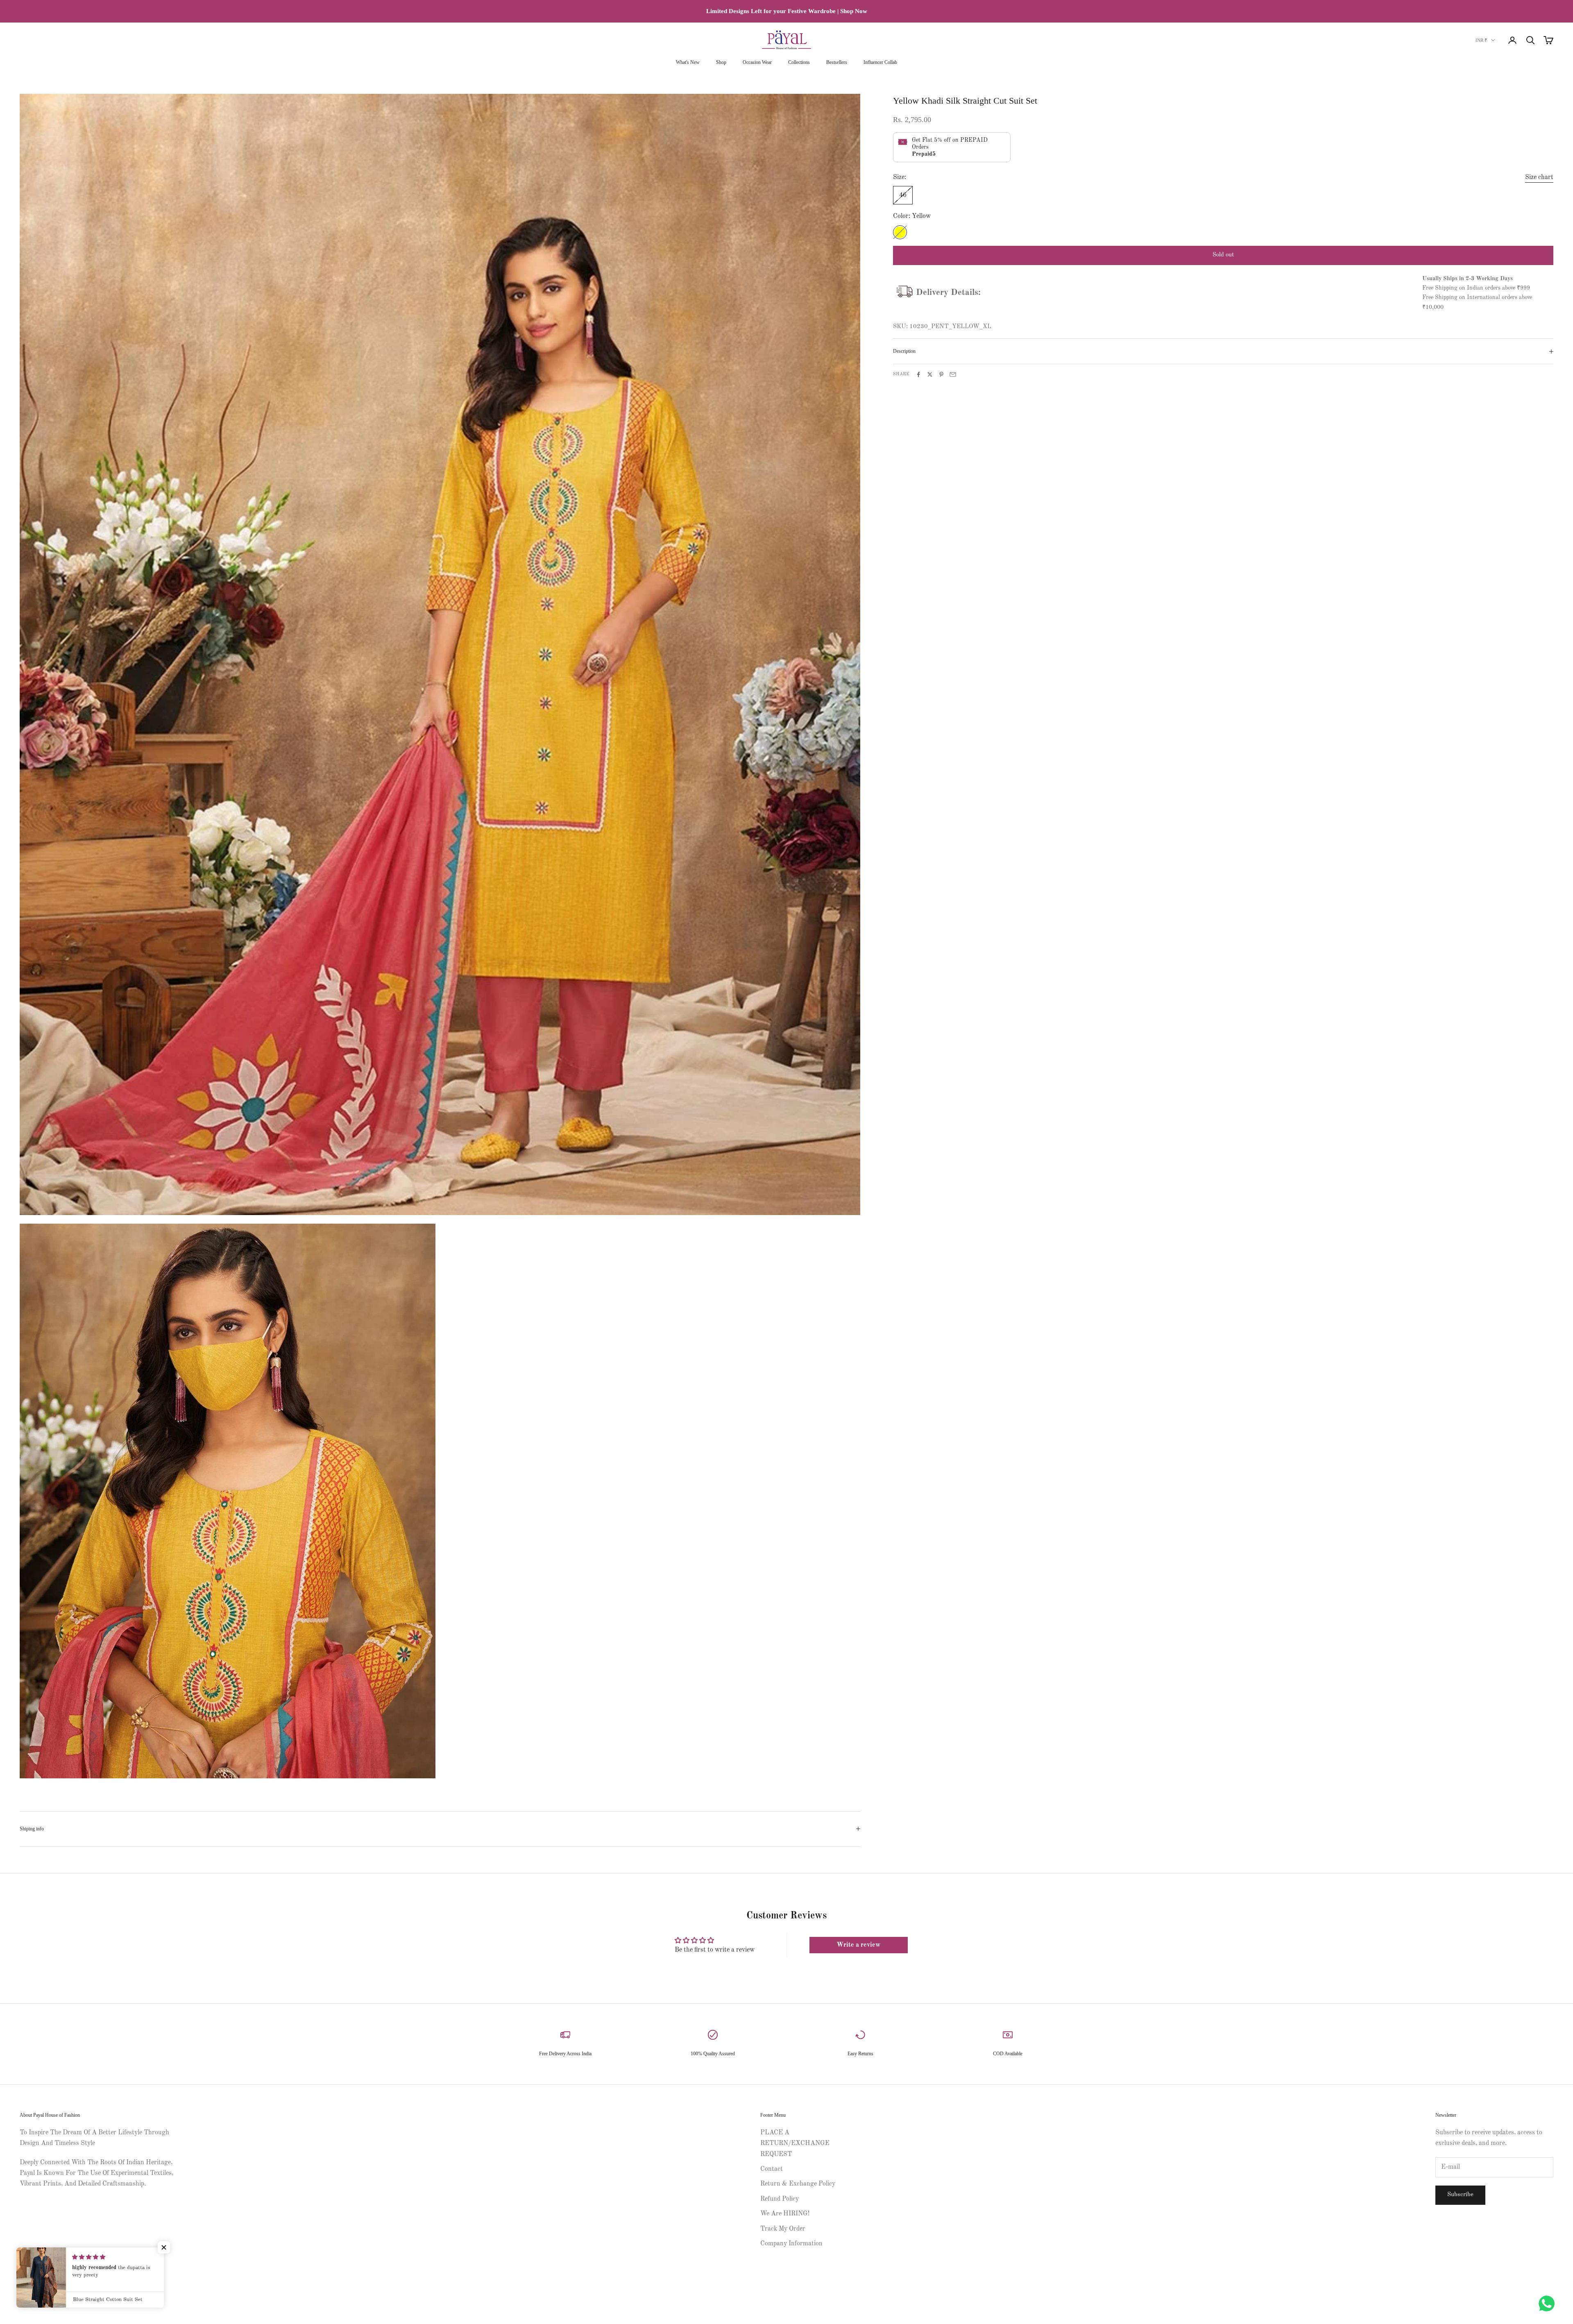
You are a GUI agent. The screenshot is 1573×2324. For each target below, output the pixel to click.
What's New (688, 62)
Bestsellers (837, 62)
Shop (721, 62)
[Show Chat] (1549, 2304)
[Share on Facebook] (918, 374)
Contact (772, 2169)
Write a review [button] (858, 1945)
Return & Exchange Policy (798, 2184)
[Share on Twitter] (930, 374)
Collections (799, 62)
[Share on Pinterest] (941, 374)
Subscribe (1460, 2195)
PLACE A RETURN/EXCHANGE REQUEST (795, 2144)
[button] (164, 2247)
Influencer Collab (880, 62)
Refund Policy (780, 2199)
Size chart (1539, 177)
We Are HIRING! (785, 2214)
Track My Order (783, 2229)
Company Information (791, 2244)
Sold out (1223, 255)
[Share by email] (953, 374)
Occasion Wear (757, 62)
